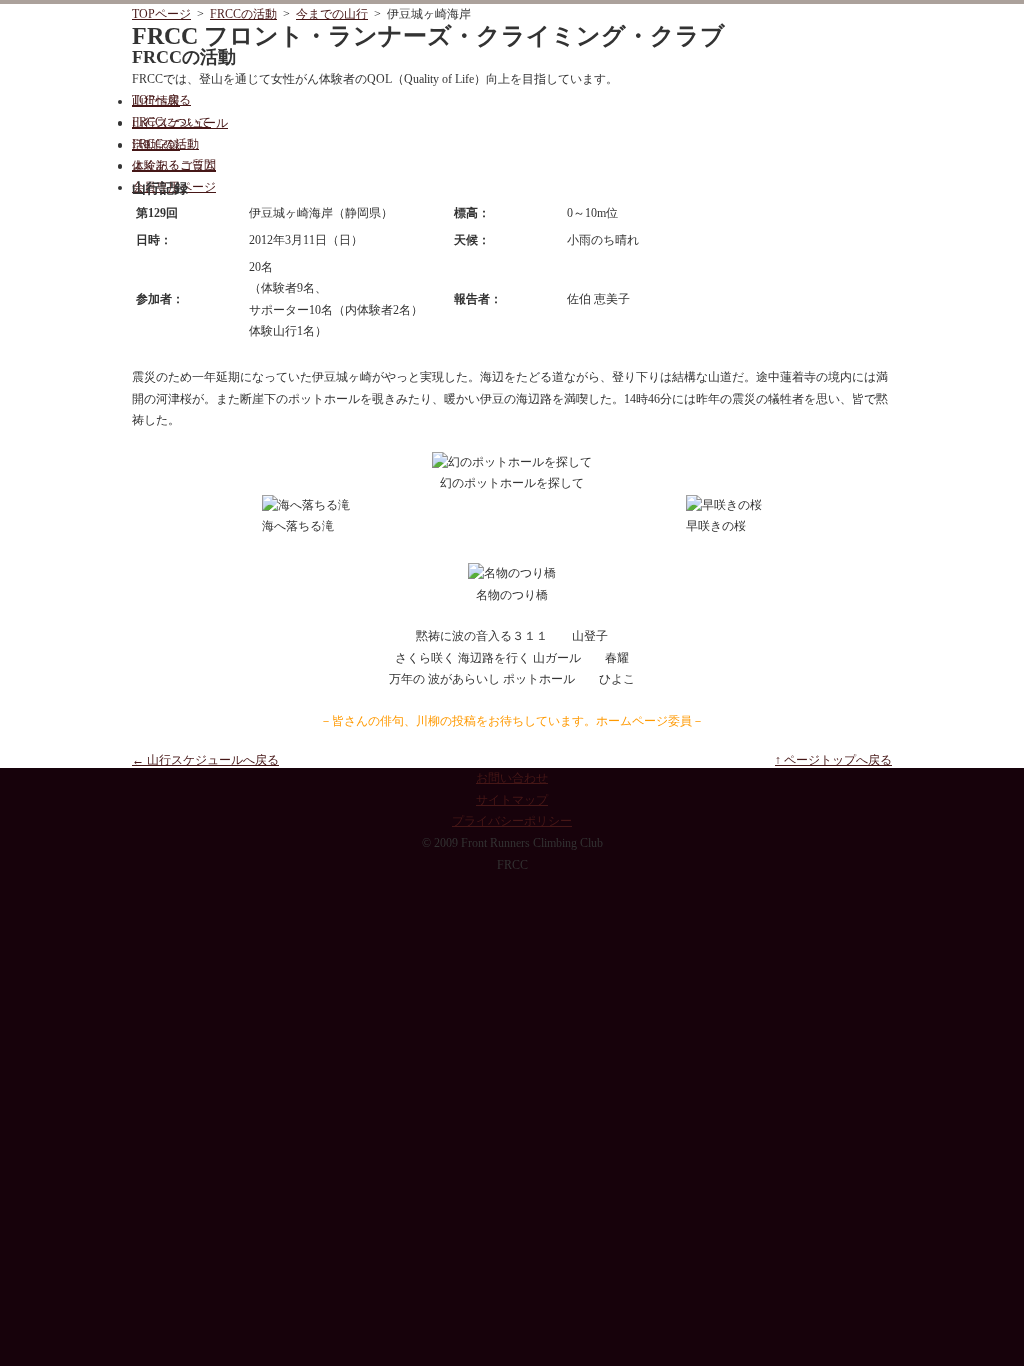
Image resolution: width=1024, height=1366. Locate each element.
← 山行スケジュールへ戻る (205, 760)
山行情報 (156, 101)
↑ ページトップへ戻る (833, 760)
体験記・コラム (174, 166)
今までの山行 (332, 14)
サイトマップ (512, 800)
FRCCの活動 (243, 14)
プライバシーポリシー (512, 821)
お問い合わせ (512, 778)
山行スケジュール (180, 123)
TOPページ (161, 14)
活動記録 (156, 145)
